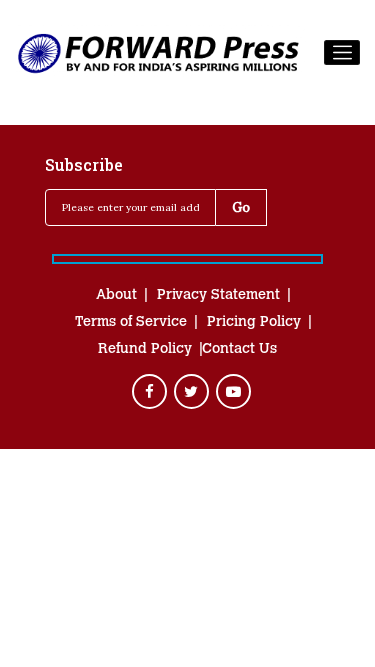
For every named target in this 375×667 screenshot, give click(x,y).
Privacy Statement (218, 296)
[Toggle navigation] (342, 53)
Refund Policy (145, 350)
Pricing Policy (254, 323)
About (116, 296)
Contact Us (239, 350)
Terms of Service (131, 323)
